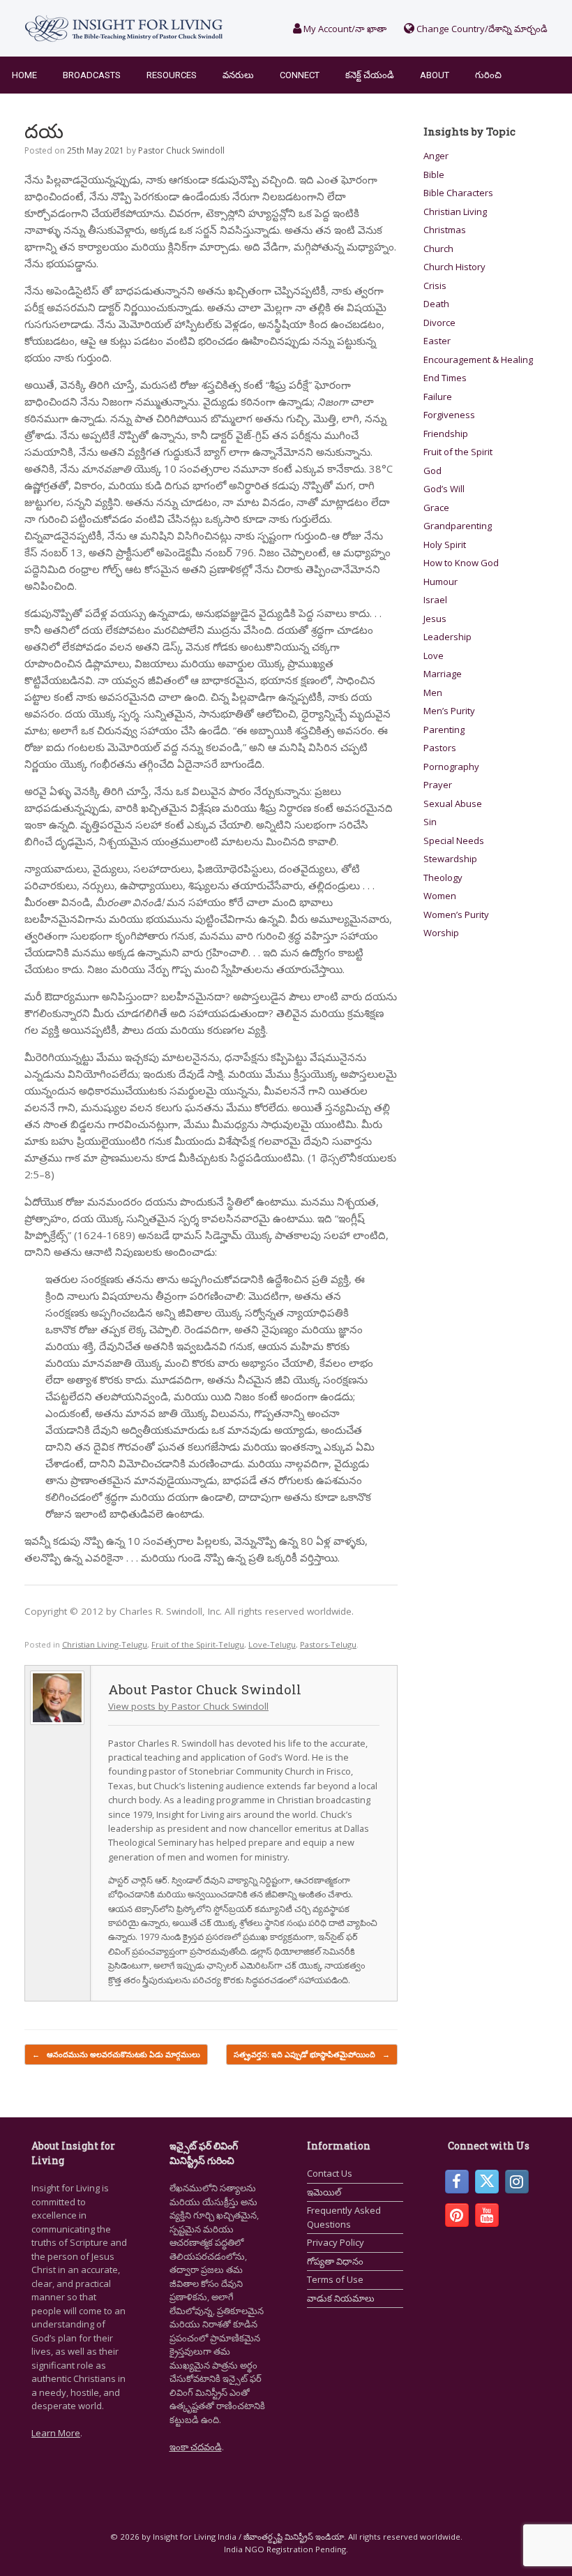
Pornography (451, 767)
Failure (438, 397)
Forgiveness (449, 415)
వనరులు (238, 75)
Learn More (56, 2433)
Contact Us (330, 2173)
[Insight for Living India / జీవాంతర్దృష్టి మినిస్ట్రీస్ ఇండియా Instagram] (517, 2182)
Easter (437, 341)
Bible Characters (458, 193)
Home (24, 75)
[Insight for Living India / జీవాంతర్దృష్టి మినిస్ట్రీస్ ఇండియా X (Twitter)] (487, 2182)
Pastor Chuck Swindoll (181, 150)
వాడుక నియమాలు (341, 2298)
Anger (436, 156)
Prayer (438, 785)
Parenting (444, 730)
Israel (435, 600)
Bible (434, 175)
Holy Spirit (445, 545)
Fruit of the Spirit (458, 452)
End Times (445, 378)
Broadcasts (92, 75)
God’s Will (444, 489)
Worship (441, 933)
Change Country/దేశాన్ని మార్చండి (481, 29)
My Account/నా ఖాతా (344, 29)
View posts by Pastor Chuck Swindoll (188, 1706)
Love (434, 656)
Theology (443, 878)
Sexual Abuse (453, 804)
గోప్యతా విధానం (335, 2261)
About (435, 75)
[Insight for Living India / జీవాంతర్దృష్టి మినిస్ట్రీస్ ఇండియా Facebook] (457, 2182)
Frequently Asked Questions (344, 2217)
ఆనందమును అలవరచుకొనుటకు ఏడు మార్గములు (116, 2054)
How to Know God (461, 563)
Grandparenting (458, 526)
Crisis (435, 286)
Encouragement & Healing (478, 360)
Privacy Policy (336, 2242)
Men (433, 693)
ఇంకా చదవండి (196, 2447)
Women (440, 896)
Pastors (440, 748)
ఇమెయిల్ (324, 2192)
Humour (441, 582)
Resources (172, 75)
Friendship (446, 434)
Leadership (447, 637)
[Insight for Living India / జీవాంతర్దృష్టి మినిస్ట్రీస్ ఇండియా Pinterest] (457, 2215)
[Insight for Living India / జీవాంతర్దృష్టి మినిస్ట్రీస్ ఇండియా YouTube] (487, 2215)
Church (438, 249)
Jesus (435, 619)
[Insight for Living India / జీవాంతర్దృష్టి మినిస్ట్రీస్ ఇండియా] (124, 28)
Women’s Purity (456, 915)
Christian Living (455, 212)
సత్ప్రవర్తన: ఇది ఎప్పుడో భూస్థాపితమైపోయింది (312, 2054)
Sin (430, 822)
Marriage (443, 674)
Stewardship (450, 859)
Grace (436, 508)
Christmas (445, 230)
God (432, 471)
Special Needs (454, 841)
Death (436, 304)
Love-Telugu (272, 1644)
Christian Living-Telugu (105, 1644)
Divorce (439, 323)
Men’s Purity (449, 711)
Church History (454, 267)
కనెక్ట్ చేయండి (370, 75)
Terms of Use (335, 2279)
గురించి (488, 75)
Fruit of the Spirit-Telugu (198, 1644)
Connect (300, 75)
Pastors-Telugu (328, 1644)
